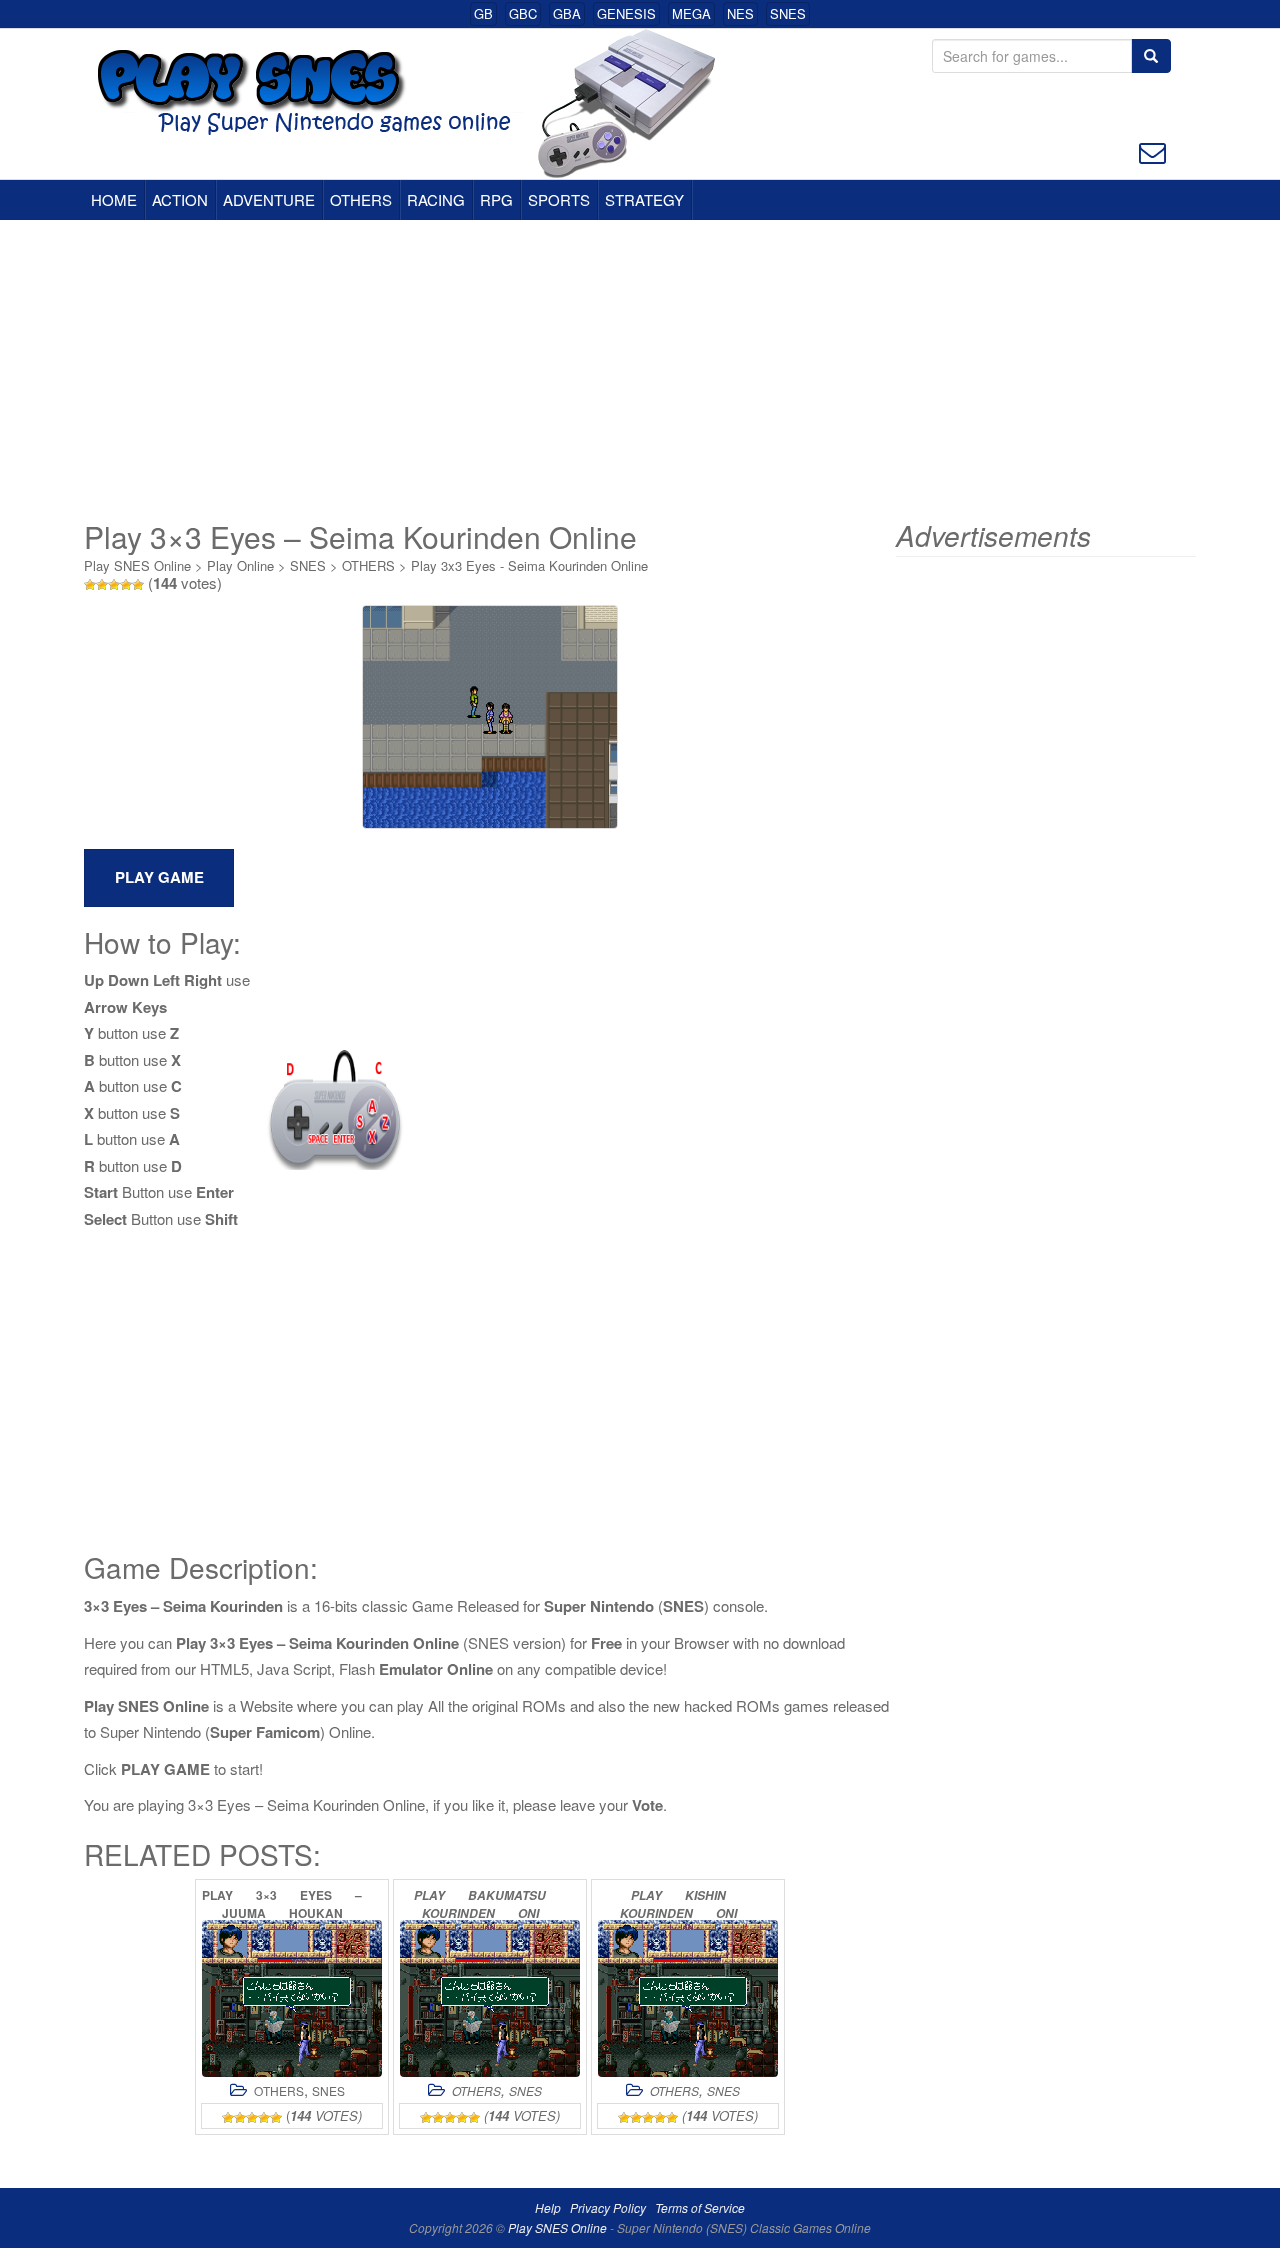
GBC (523, 13)
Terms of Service (700, 2207)
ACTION (180, 199)
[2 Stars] (102, 585)
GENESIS (626, 13)
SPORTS (559, 199)
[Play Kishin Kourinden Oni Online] (688, 1998)
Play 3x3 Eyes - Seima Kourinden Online (529, 565)
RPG (496, 199)
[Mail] (1152, 150)
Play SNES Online (137, 565)
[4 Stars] (126, 585)
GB (483, 13)
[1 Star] (90, 585)
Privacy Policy (608, 2207)
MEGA (691, 13)
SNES (788, 13)
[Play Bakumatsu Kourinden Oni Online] (490, 1998)
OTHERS (361, 199)
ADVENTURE (269, 199)
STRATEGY (644, 199)
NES (740, 13)
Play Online (240, 565)
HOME (114, 199)
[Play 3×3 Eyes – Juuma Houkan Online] (292, 1998)
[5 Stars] (138, 585)
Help (548, 2207)
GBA (567, 13)
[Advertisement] (640, 370)
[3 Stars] (114, 585)
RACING (436, 199)
